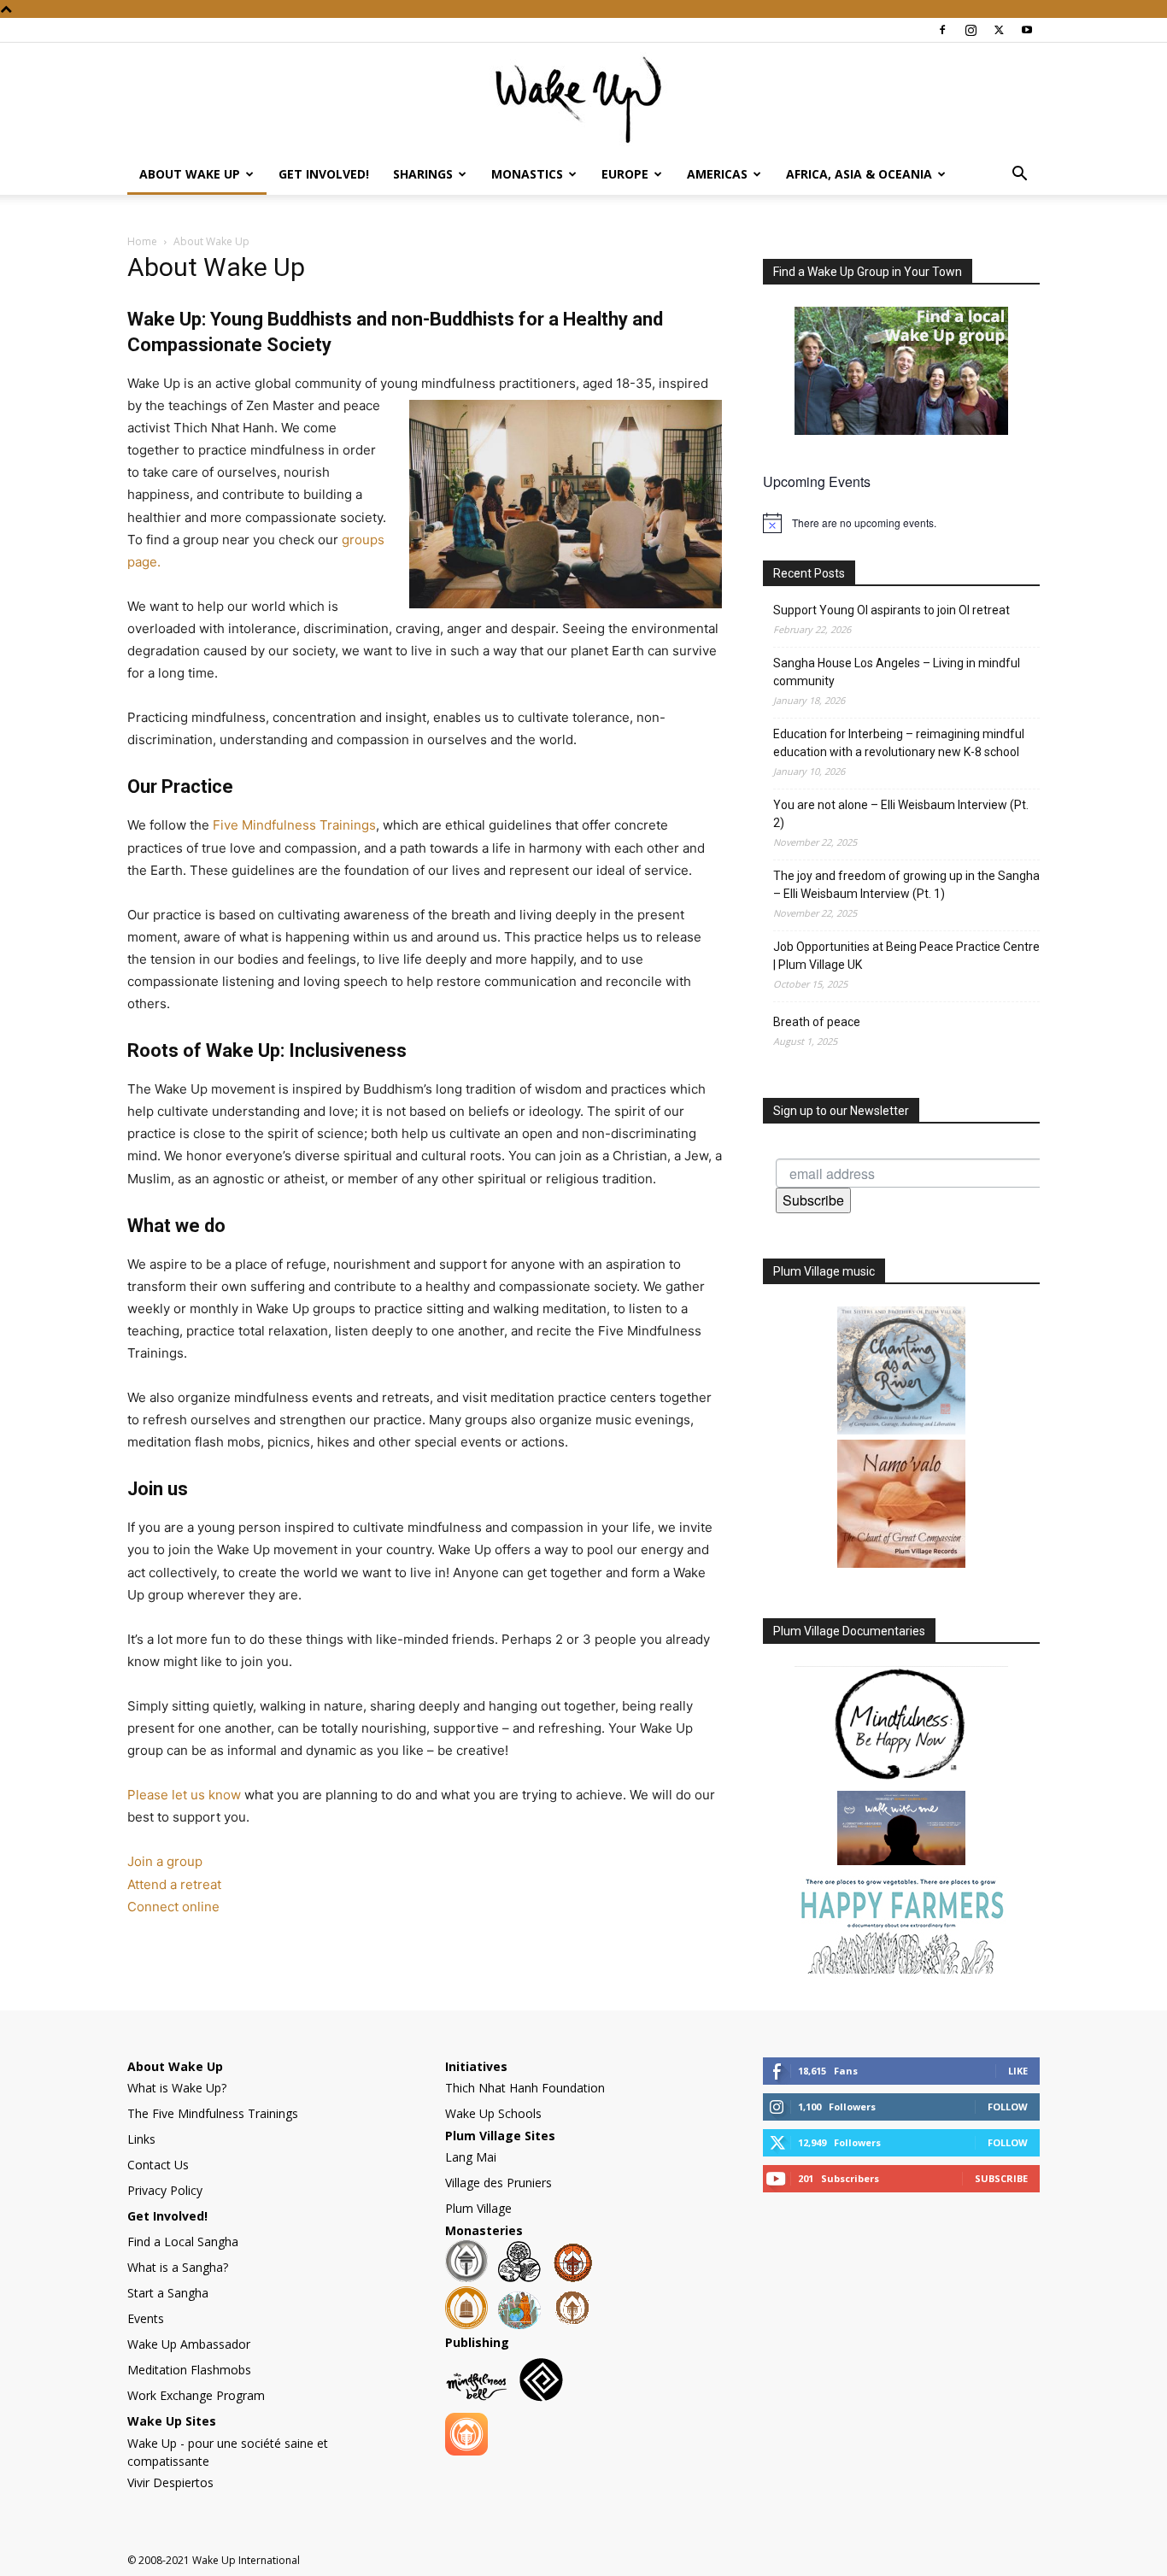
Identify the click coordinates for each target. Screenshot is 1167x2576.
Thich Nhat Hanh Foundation (525, 2088)
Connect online (173, 1907)
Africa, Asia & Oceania (859, 174)
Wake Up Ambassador (189, 2344)
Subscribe (813, 1200)
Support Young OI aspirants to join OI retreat (891, 610)
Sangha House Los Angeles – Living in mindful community (897, 672)
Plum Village (478, 2208)
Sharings (423, 174)
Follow (1008, 2107)
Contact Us (158, 2165)
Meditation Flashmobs (189, 2370)
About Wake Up (190, 174)
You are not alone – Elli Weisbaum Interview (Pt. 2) (901, 814)
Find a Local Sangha (183, 2242)
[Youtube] (1027, 30)
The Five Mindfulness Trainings (213, 2113)
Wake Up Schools (493, 2113)
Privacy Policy (165, 2190)
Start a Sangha (168, 2293)
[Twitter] (999, 30)
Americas (717, 174)
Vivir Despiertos (170, 2482)
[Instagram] (971, 30)
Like (1018, 2071)
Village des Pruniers (498, 2183)
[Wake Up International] (583, 99)
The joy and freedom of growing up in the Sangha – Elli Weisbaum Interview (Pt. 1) (906, 885)
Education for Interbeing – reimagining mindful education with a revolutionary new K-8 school (899, 743)
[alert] (901, 523)
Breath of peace (817, 1022)
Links (141, 2139)
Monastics (527, 174)
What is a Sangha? (178, 2267)
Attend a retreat (174, 1884)
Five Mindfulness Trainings (294, 825)
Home (142, 241)
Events (146, 2318)
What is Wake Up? (177, 2088)
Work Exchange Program (196, 2395)
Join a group (165, 1861)
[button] (1019, 176)
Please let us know (184, 1795)
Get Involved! (324, 174)
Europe (625, 174)
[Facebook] (942, 30)
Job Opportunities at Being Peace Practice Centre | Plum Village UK (906, 956)
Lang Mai (471, 2157)
